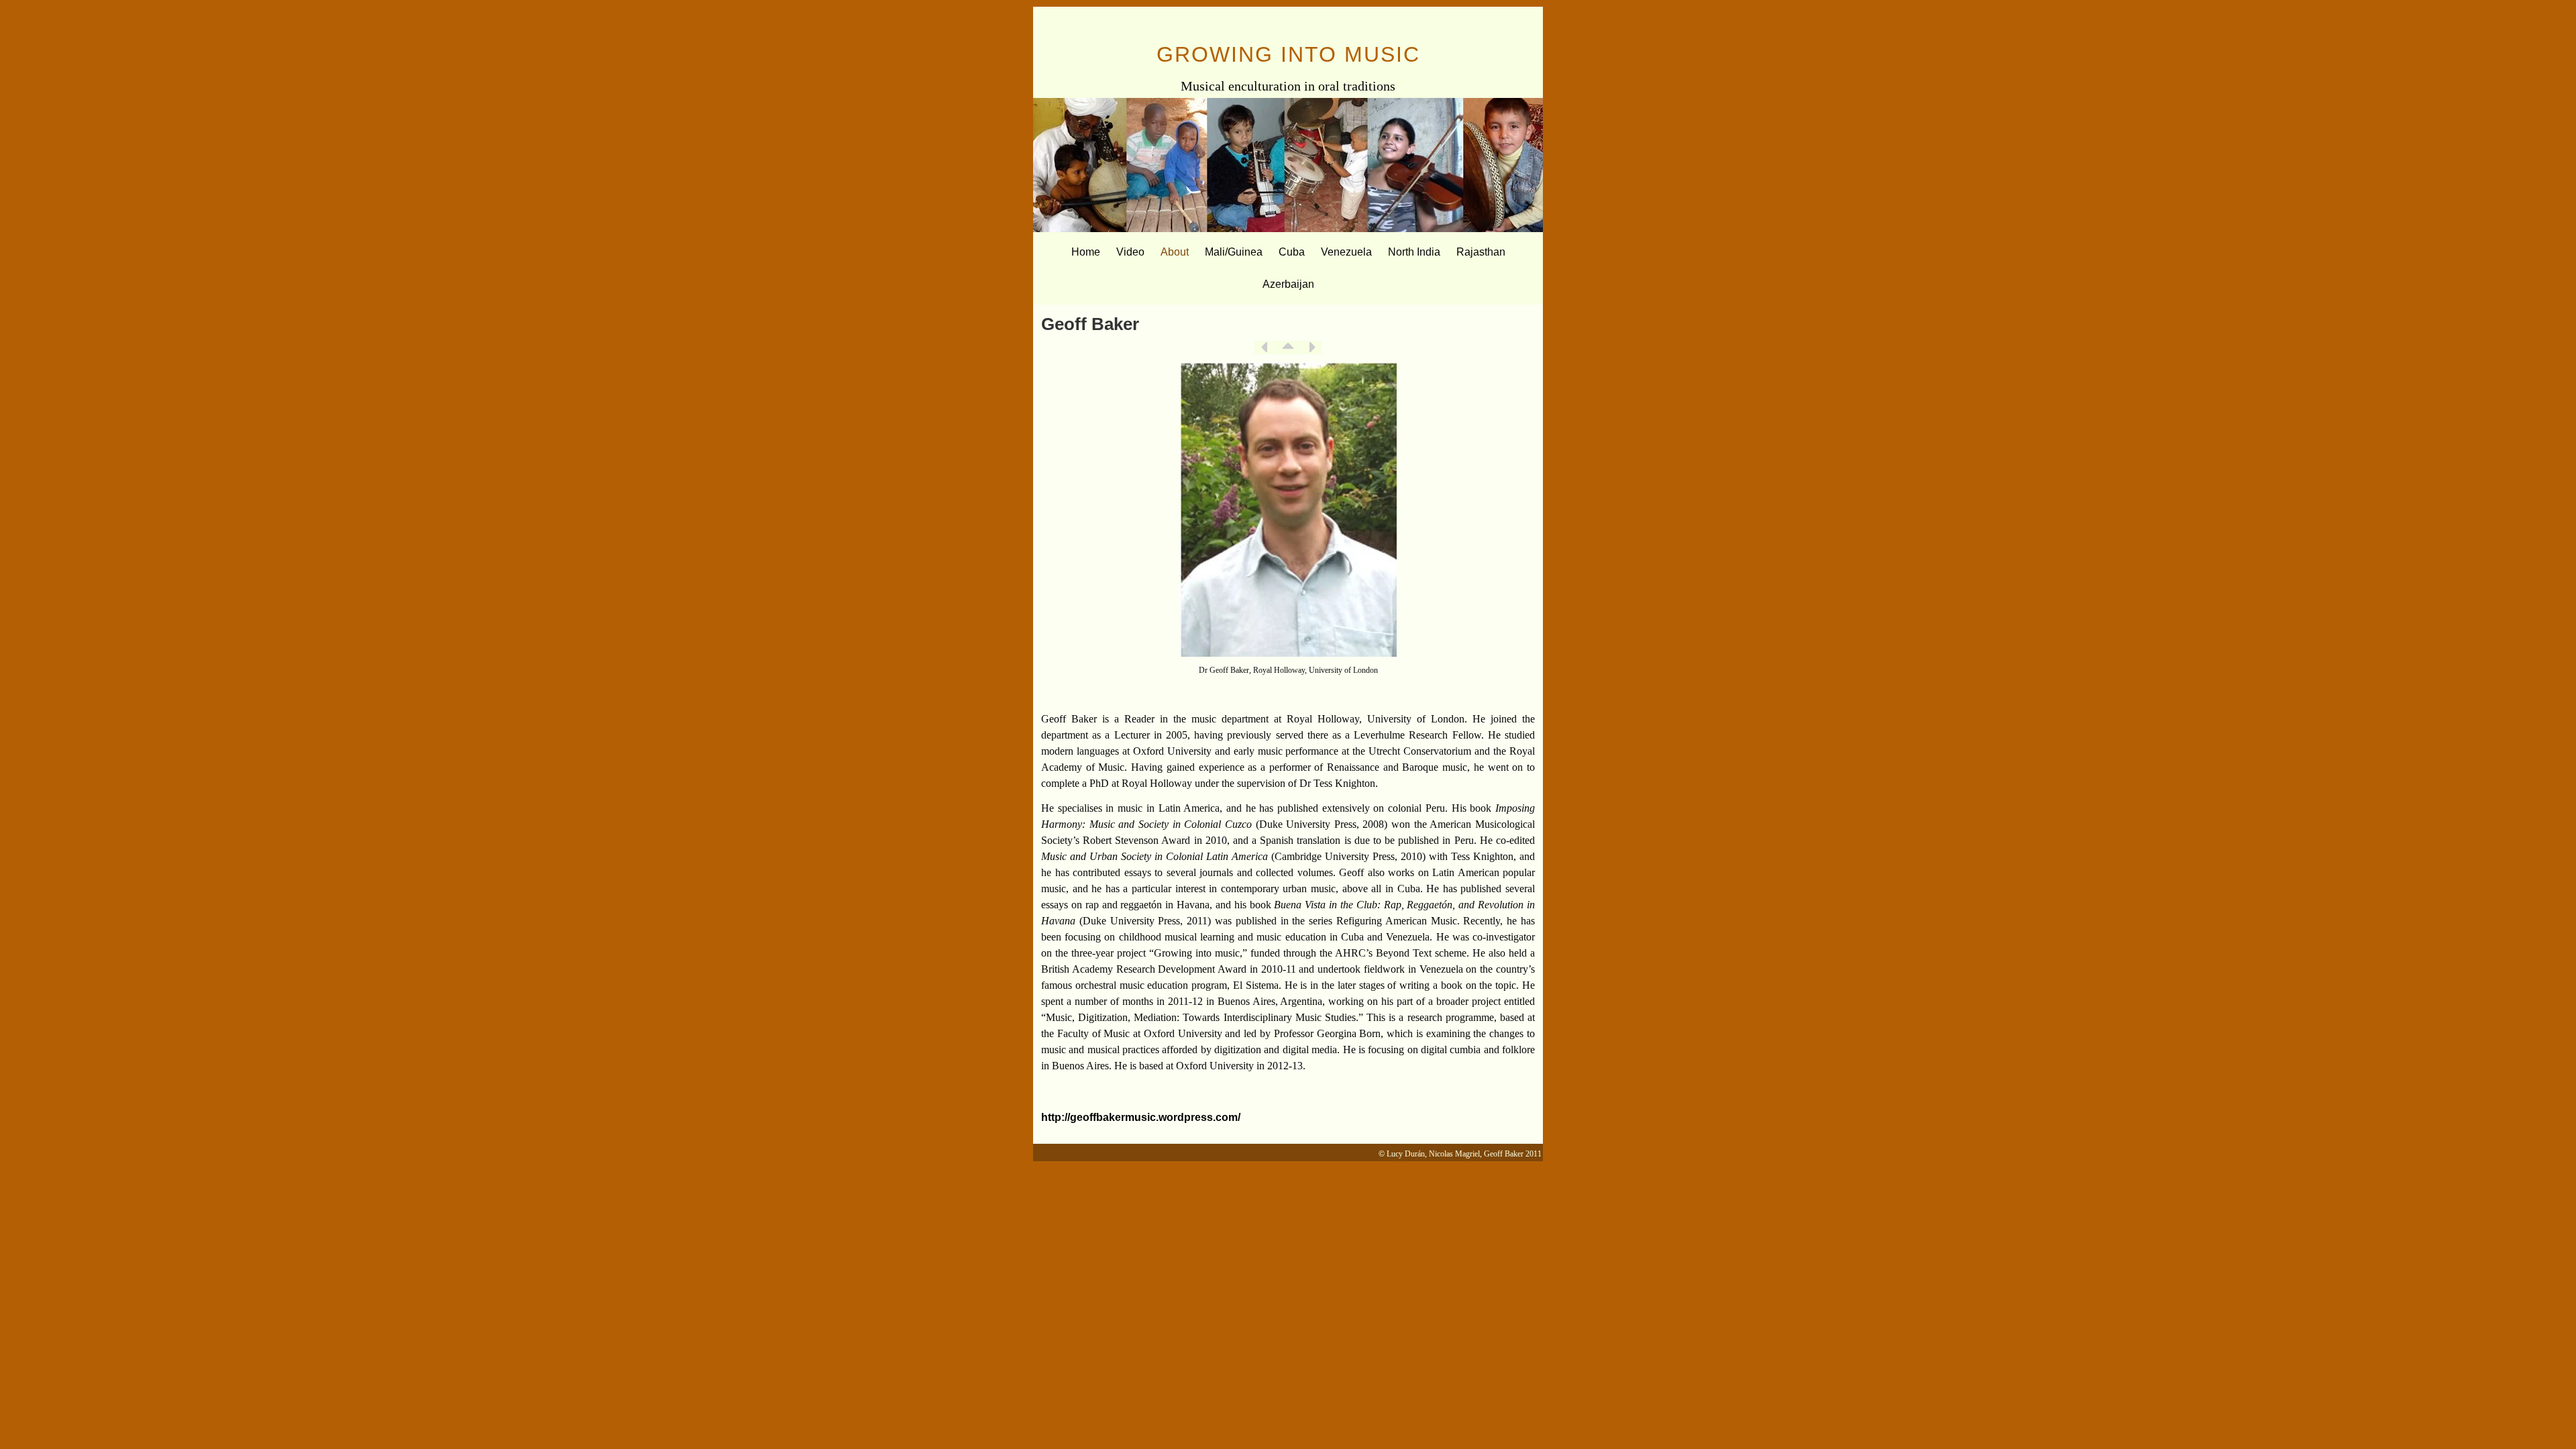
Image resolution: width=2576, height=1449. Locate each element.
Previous (1265, 347)
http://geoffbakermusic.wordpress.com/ (1141, 1117)
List (1288, 347)
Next (1311, 347)
